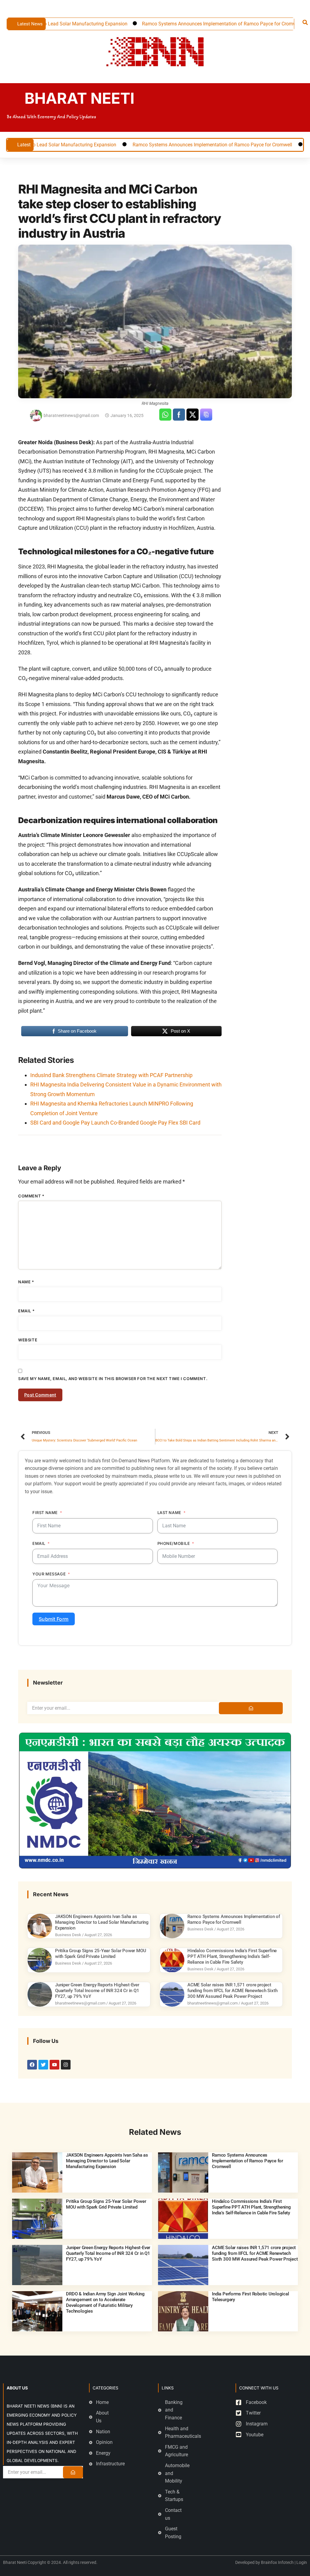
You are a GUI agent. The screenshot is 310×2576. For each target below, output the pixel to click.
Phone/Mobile (174, 1543)
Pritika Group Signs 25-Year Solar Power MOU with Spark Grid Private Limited (101, 1954)
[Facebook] (32, 2065)
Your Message (49, 1574)
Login (302, 2562)
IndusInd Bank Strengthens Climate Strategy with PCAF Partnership (111, 1075)
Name (26, 1282)
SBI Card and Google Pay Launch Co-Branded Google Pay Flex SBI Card (115, 1123)
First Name (45, 1513)
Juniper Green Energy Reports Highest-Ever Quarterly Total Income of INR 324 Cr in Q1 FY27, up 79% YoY (97, 1991)
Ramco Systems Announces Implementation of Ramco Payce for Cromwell (167, 24)
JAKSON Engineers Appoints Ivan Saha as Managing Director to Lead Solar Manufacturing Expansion (102, 1922)
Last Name (169, 1513)
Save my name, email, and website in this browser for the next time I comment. (113, 1379)
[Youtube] (54, 2065)
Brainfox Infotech (277, 2562)
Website (28, 1340)
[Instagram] (66, 2065)
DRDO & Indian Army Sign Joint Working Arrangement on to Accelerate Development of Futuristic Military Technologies (105, 2303)
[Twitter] (43, 2065)
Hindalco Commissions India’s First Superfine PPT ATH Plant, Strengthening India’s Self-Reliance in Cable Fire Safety (232, 1956)
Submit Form (54, 1619)
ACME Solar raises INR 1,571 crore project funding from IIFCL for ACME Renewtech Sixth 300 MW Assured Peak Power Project (232, 1991)
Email (26, 1311)
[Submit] (251, 1708)
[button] (305, 22)
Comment (31, 1196)
